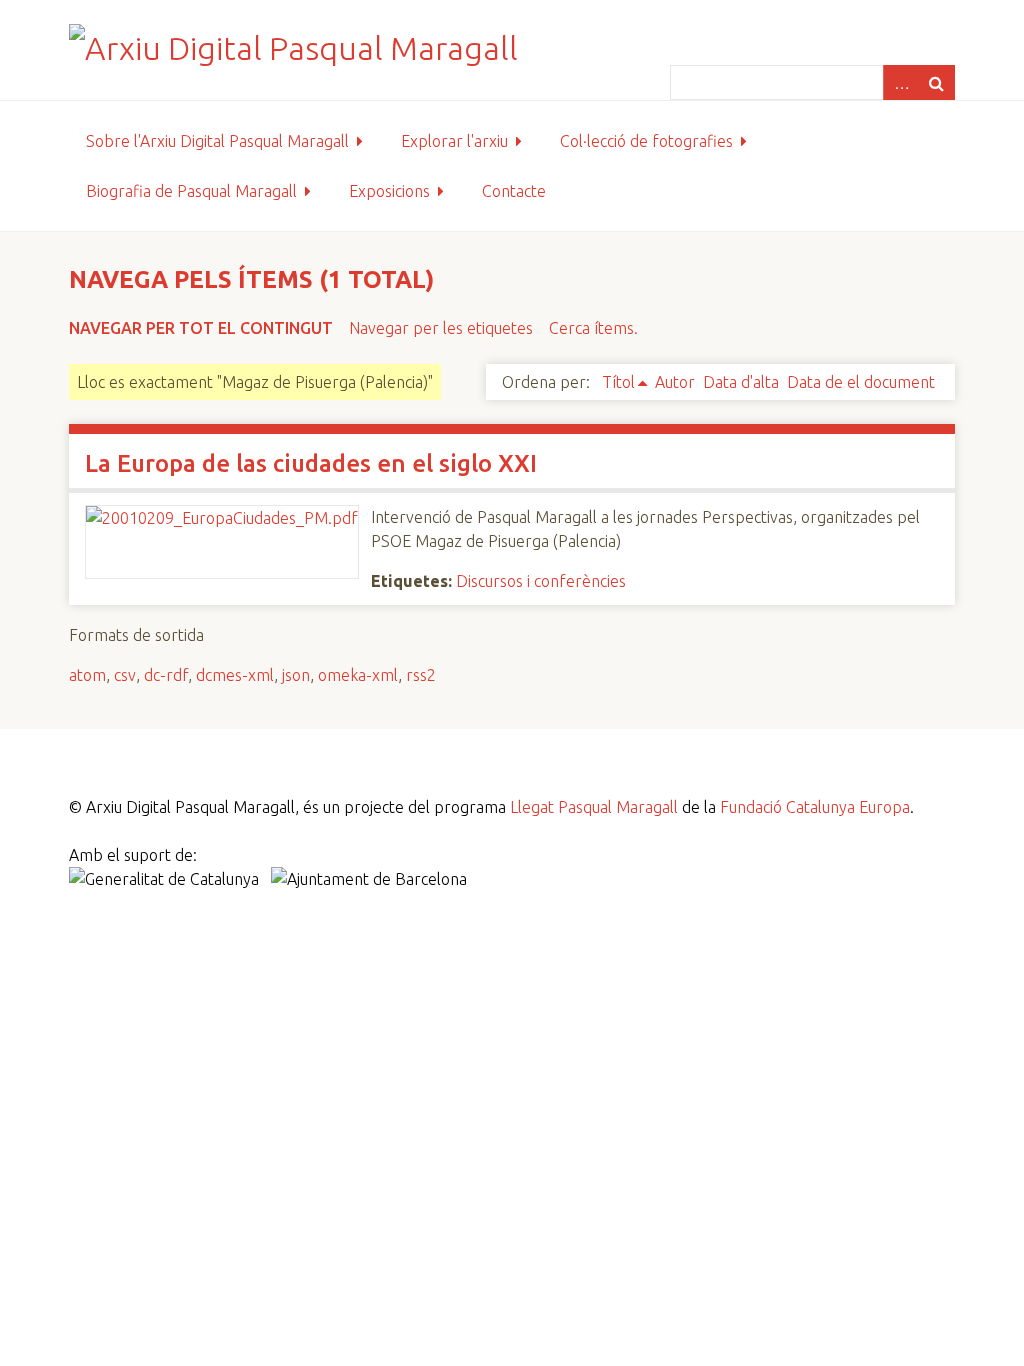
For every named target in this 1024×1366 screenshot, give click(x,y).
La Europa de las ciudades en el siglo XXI (311, 463)
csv (125, 675)
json (296, 675)
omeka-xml (358, 675)
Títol (618, 382)
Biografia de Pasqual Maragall (191, 191)
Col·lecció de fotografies (646, 141)
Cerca (937, 82)
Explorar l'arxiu (454, 141)
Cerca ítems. (593, 328)
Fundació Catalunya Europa (815, 807)
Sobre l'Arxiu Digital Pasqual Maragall (217, 141)
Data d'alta (741, 382)
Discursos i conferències (541, 581)
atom (87, 675)
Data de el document (861, 382)
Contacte (514, 191)
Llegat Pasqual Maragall (594, 807)
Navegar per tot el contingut (201, 328)
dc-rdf (166, 675)
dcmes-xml (235, 675)
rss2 (421, 675)
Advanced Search (901, 82)
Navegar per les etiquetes (441, 328)
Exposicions (389, 191)
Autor (675, 382)
